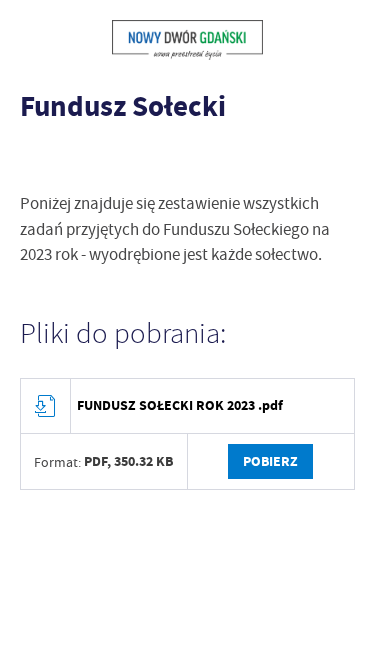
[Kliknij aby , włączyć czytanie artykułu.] (36, 161)
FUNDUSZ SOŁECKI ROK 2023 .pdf (180, 405)
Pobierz (270, 461)
